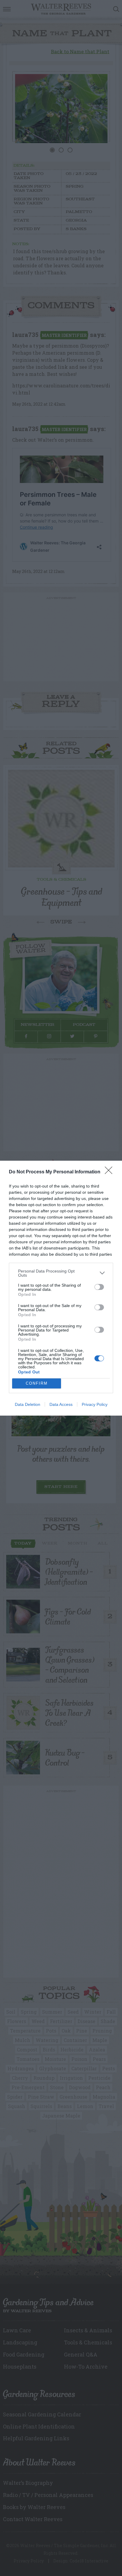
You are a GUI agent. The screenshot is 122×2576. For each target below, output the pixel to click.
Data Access (61, 1404)
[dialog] (61, 1288)
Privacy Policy (95, 1404)
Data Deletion (28, 1404)
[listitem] (61, 1273)
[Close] (110, 1172)
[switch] (99, 1287)
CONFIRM (37, 1383)
